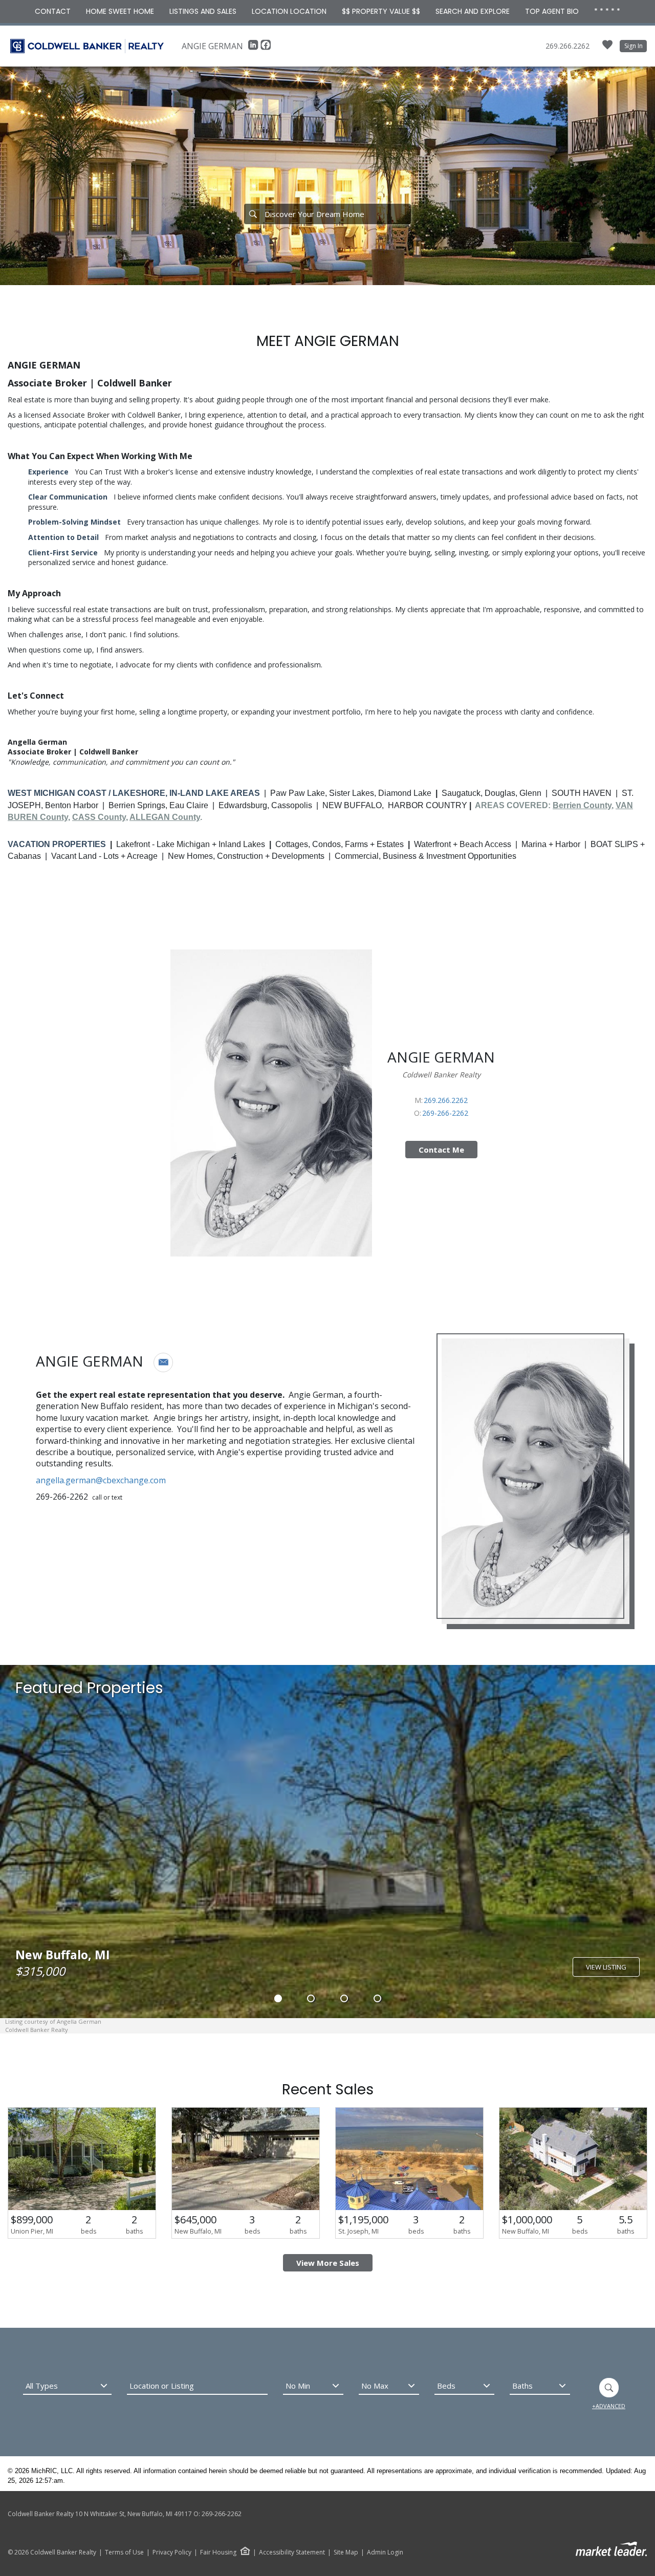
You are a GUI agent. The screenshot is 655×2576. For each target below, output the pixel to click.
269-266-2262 (445, 1113)
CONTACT (53, 11)
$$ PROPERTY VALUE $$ (381, 11)
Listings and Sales (203, 11)
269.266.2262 (567, 46)
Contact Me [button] (441, 1150)
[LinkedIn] (254, 48)
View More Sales (328, 2263)
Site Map (346, 2552)
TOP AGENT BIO (552, 11)
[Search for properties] (253, 214)
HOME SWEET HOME (120, 11)
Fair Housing (218, 2552)
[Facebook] (266, 48)
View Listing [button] (606, 1967)
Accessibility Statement (292, 2552)
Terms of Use (124, 2552)
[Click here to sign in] (607, 48)
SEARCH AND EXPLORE (473, 11)
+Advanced (609, 2406)
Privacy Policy (172, 2552)
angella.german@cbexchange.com (101, 1480)
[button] (163, 1362)
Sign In (634, 46)
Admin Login (385, 2552)
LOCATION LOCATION (289, 11)
